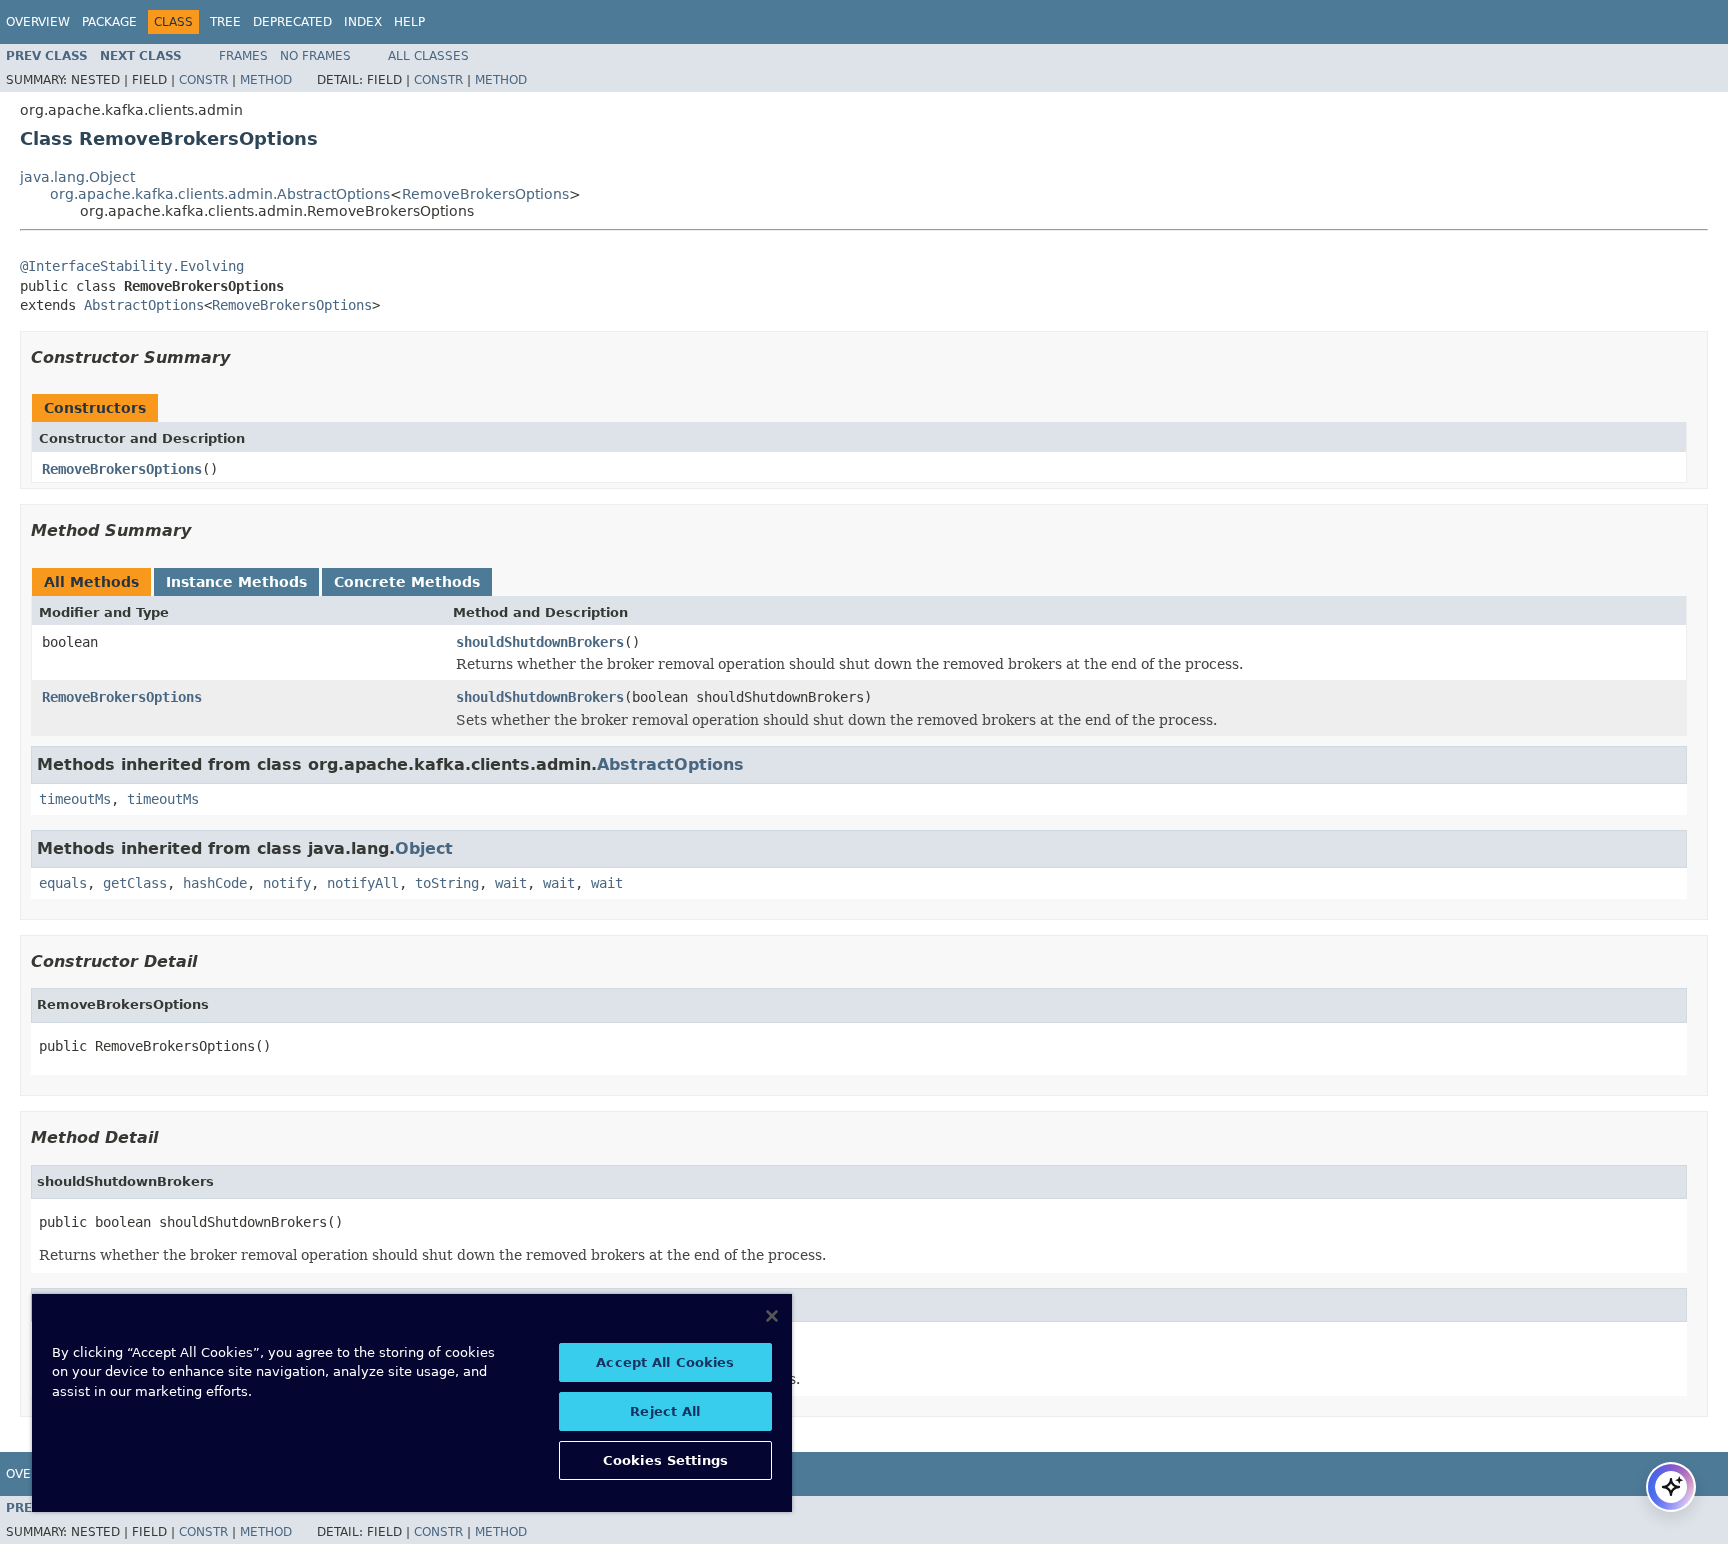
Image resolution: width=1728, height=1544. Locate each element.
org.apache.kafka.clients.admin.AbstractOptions (220, 194)
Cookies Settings (665, 1460)
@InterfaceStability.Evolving (132, 266)
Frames (243, 56)
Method (266, 80)
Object (424, 848)
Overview (38, 22)
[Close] (772, 1316)
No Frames (315, 56)
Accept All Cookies (665, 1362)
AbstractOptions (144, 305)
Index (363, 22)
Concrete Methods (407, 582)
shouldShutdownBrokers (540, 642)
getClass (135, 883)
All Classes (428, 56)
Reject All (665, 1411)
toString (447, 883)
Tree (225, 22)
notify (287, 883)
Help (409, 22)
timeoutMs (75, 799)
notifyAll (363, 883)
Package (109, 22)
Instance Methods (236, 582)
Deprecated (292, 22)
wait (511, 883)
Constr (203, 80)
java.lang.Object (77, 177)
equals (63, 883)
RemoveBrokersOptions (485, 194)
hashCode (215, 883)
